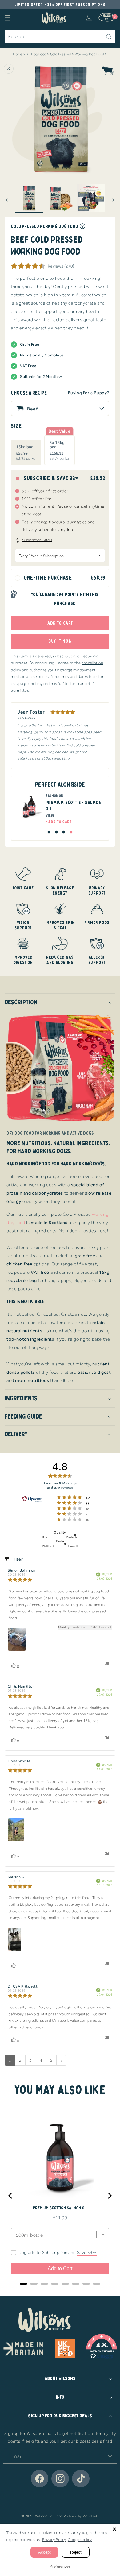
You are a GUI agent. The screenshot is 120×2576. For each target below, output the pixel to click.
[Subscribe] (110, 2457)
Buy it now (60, 641)
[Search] (109, 37)
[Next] (109, 2196)
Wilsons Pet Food (49, 2516)
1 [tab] (49, 832)
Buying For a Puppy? (89, 393)
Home (18, 54)
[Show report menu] (107, 1665)
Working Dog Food (90, 54)
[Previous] (11, 2196)
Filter (17, 1559)
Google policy (80, 2540)
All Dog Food (36, 54)
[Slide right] (113, 200)
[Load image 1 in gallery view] (29, 198)
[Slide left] (7, 200)
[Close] (114, 2529)
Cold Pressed (61, 54)
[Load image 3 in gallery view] (91, 198)
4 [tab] (71, 832)
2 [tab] (56, 832)
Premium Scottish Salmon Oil (60, 2208)
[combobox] (60, 37)
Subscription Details (37, 540)
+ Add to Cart (59, 822)
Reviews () (61, 266)
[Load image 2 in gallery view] (60, 198)
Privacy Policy (54, 2540)
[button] (8, 18)
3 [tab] (64, 832)
